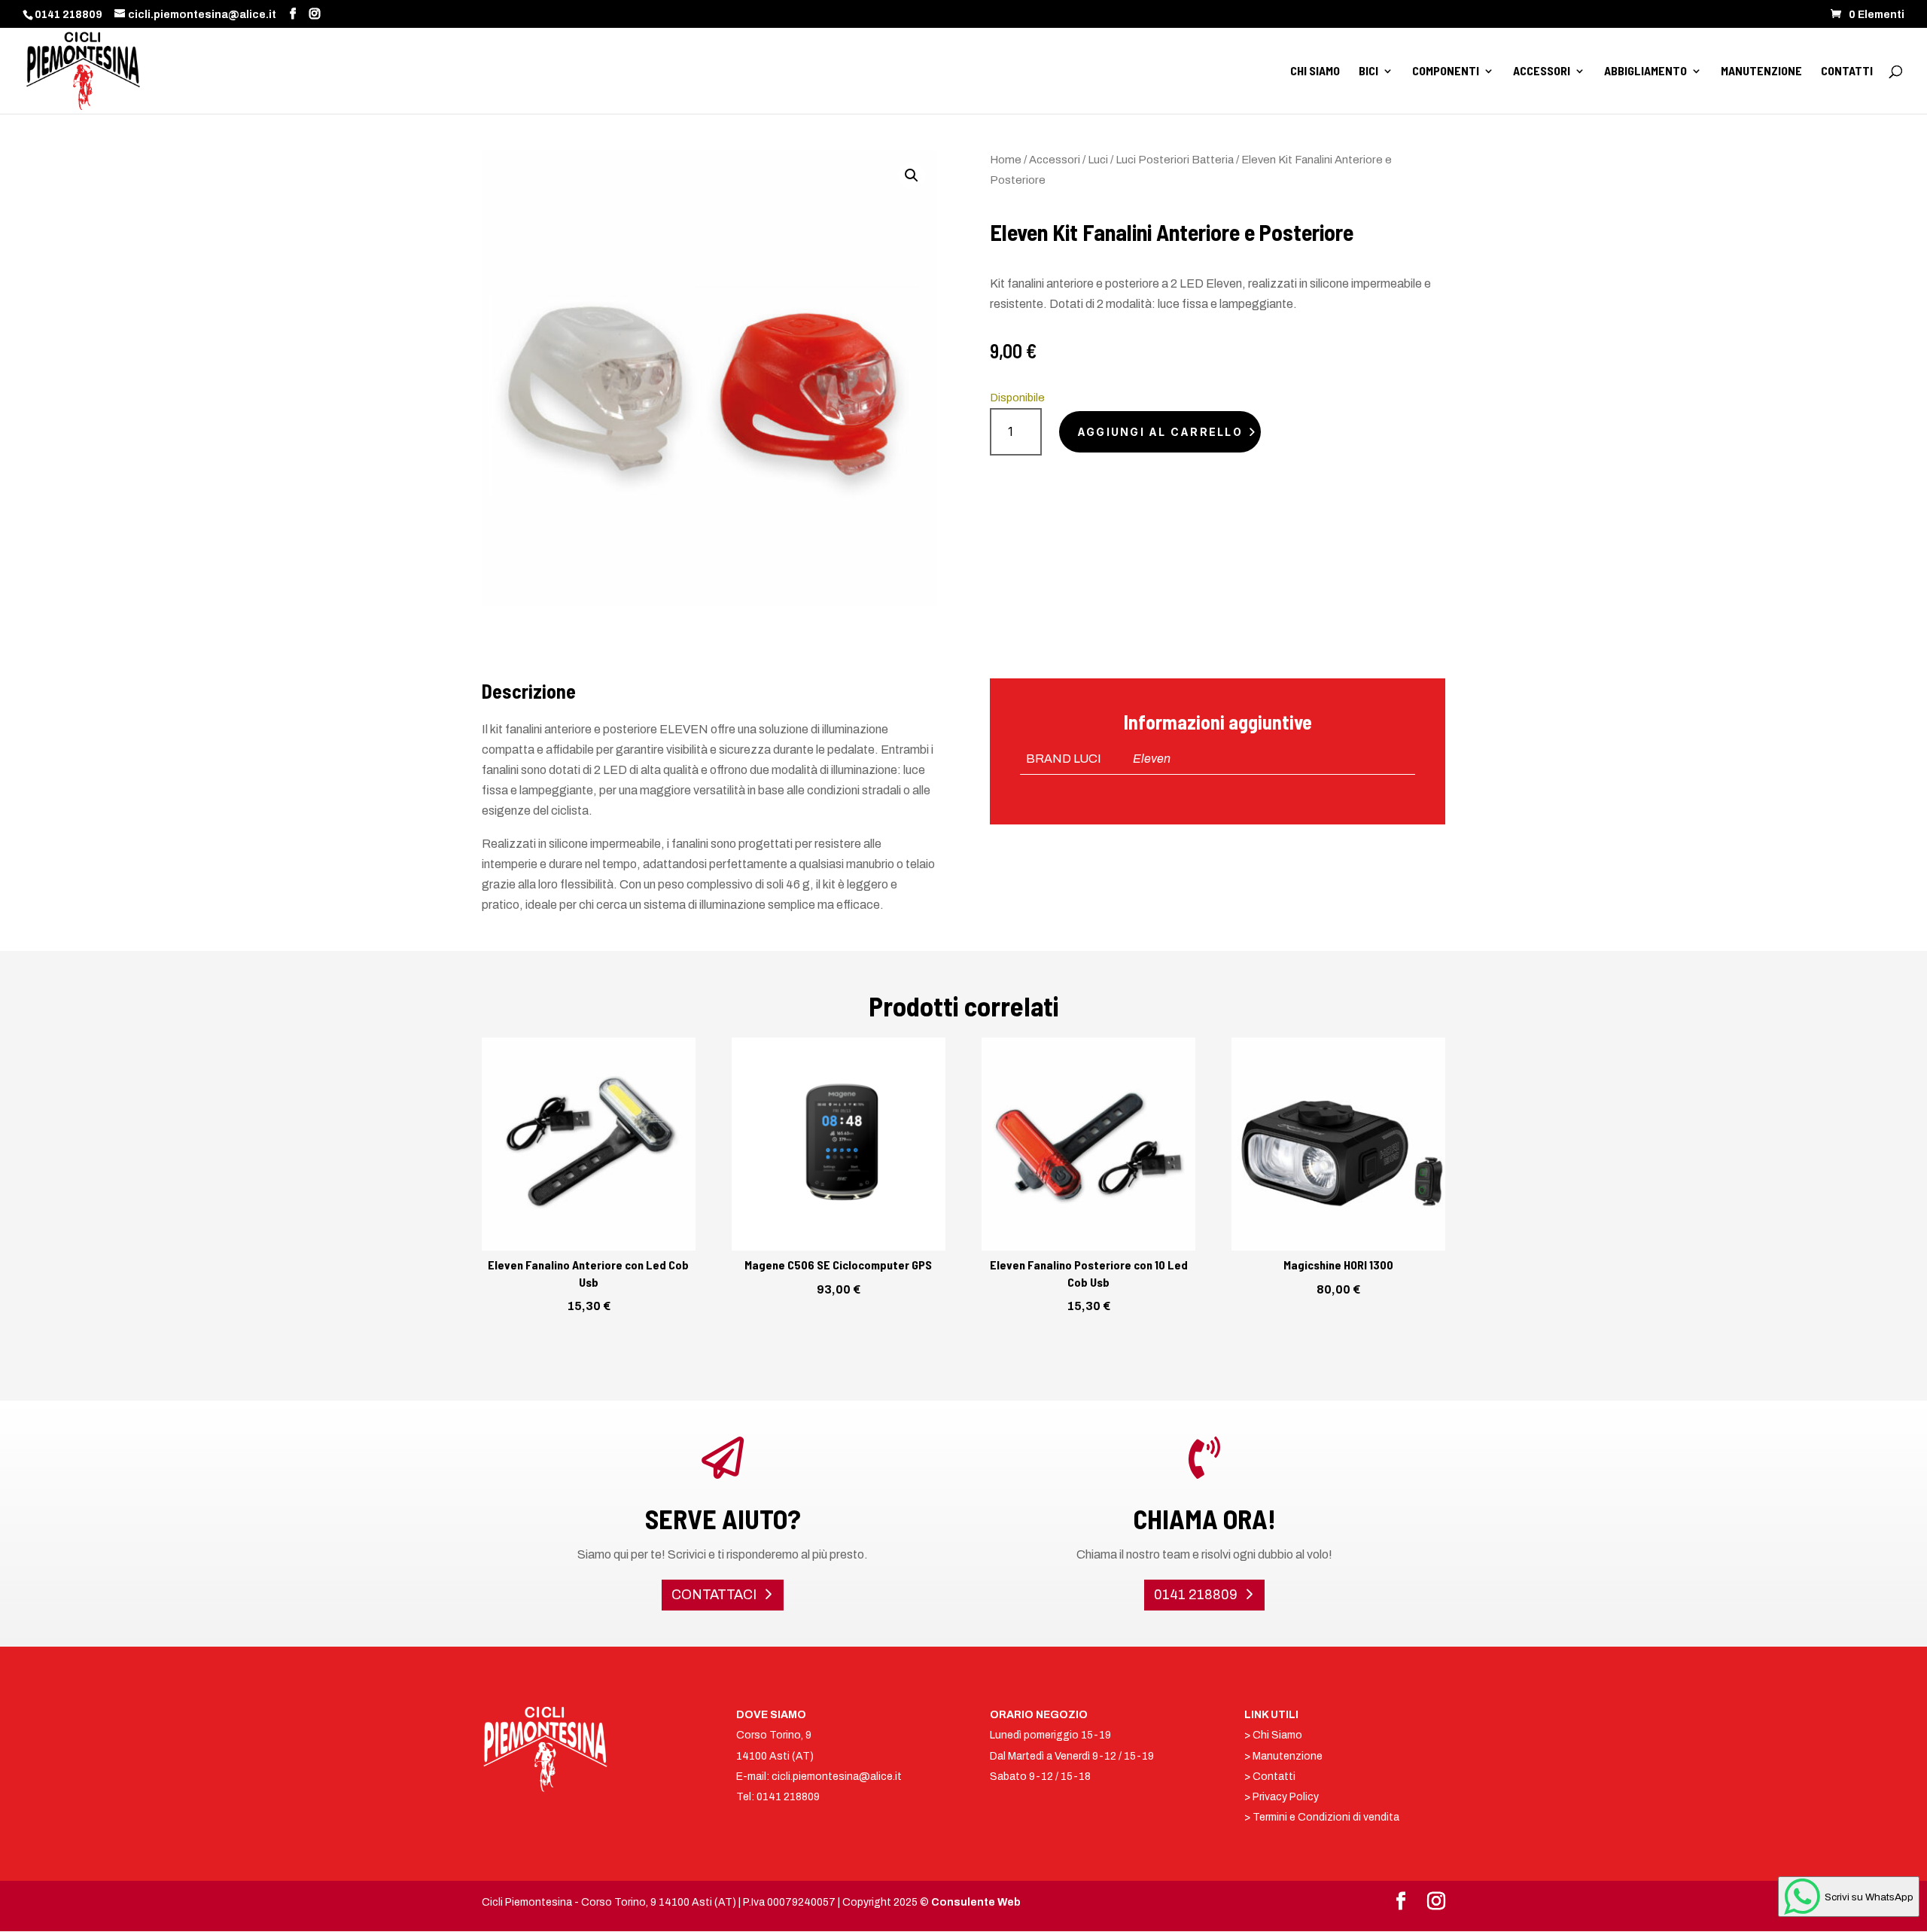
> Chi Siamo (1273, 1735)
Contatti (1847, 72)
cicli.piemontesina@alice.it (837, 1777)
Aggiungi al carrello (1160, 432)
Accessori (1542, 72)
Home (1006, 160)
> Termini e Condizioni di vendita (1322, 1817)
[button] (912, 175)
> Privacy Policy (1282, 1797)
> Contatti (1270, 1777)
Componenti (1446, 72)
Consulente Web (976, 1902)
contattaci (714, 1595)
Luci (1098, 160)
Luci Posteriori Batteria (1175, 160)
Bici (1368, 72)
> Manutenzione (1283, 1756)
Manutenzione (1761, 72)
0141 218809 (68, 15)
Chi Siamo (1315, 72)
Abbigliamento (1645, 72)
